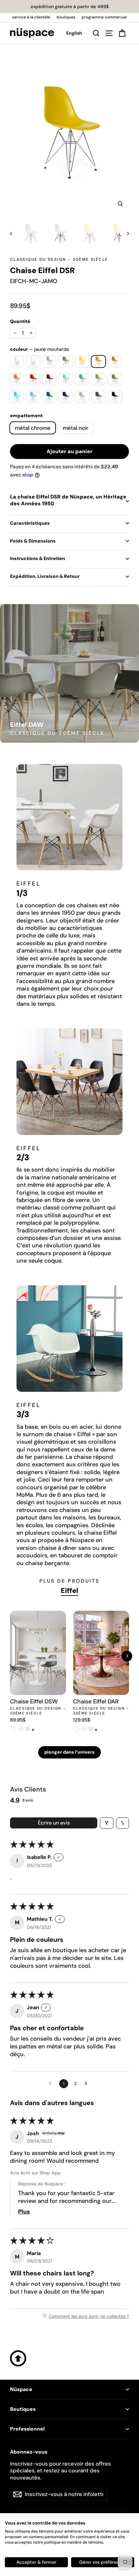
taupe (66, 361)
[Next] (127, 1656)
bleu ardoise (50, 397)
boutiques (66, 17)
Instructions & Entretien (37, 558)
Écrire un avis (54, 1823)
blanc (17, 361)
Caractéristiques (30, 523)
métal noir (75, 428)
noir (115, 397)
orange (17, 379)
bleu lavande (33, 397)
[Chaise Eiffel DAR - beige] (91, 1729)
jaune (82, 361)
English (74, 33)
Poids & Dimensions (33, 541)
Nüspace (21, 2389)
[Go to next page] (88, 2084)
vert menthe (66, 379)
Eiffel (69, 1591)
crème (33, 361)
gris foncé (98, 397)
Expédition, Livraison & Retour (45, 576)
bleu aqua (17, 397)
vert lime (98, 379)
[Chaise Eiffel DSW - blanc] (14, 1729)
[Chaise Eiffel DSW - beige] (28, 1729)
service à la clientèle (31, 17)
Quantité (20, 321)
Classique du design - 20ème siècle (59, 259)
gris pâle (82, 397)
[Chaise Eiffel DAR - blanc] (77, 1729)
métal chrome (33, 428)
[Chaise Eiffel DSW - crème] (21, 1729)
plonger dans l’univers (69, 1752)
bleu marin (66, 397)
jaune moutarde (98, 361)
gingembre (115, 361)
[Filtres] (107, 1823)
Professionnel (27, 2429)
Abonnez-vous (29, 2452)
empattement (26, 416)
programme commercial (104, 17)
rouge (33, 379)
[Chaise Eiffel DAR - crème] (84, 1729)
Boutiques (23, 2409)
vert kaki (115, 379)
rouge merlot (50, 379)
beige (50, 361)
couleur (39, 349)
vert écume (82, 379)
